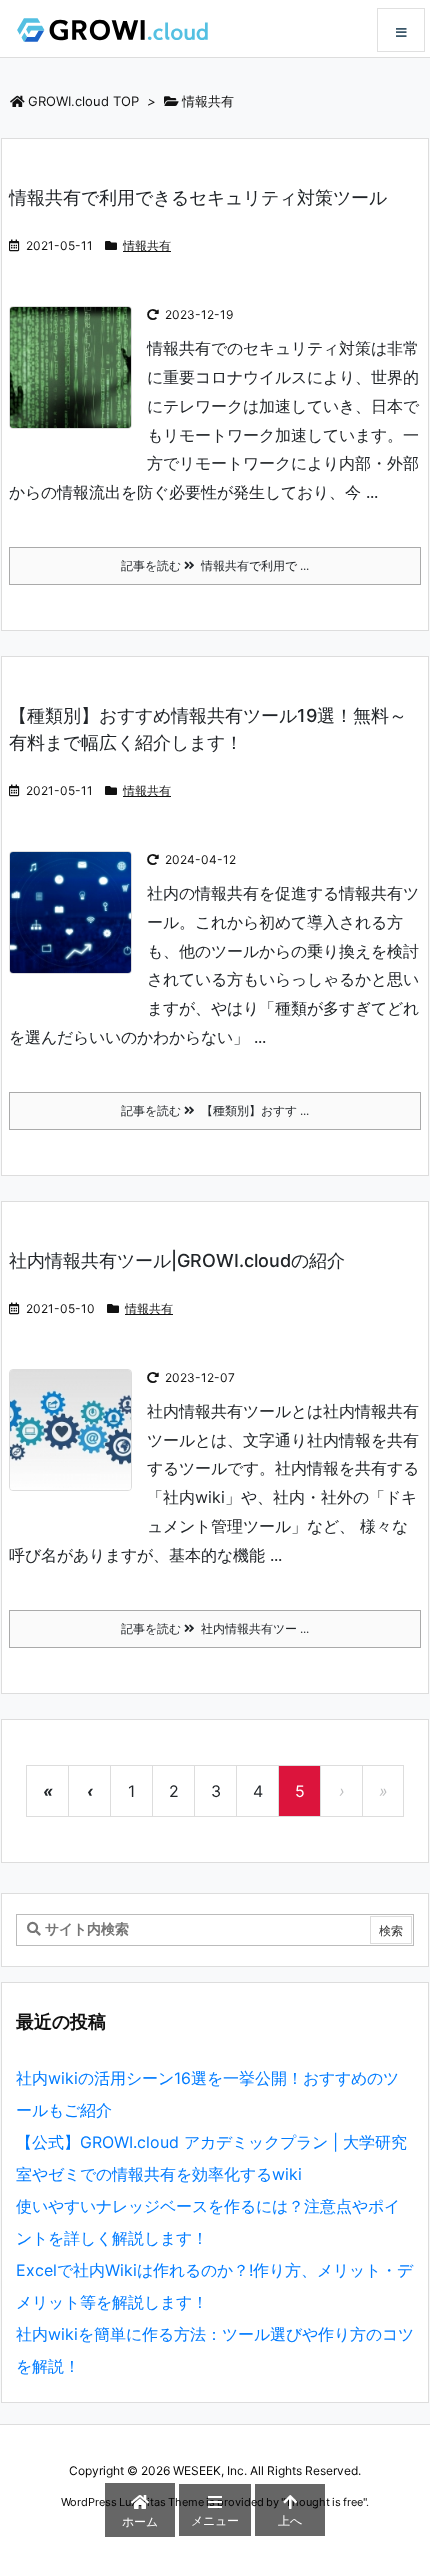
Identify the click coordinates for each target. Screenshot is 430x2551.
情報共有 (147, 245)
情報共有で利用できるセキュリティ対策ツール (198, 197)
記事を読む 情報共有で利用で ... (215, 565)
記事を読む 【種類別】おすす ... (215, 1110)
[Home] (112, 28)
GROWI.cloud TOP (83, 101)
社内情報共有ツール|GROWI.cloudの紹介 (177, 1260)
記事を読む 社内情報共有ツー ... (215, 1628)
